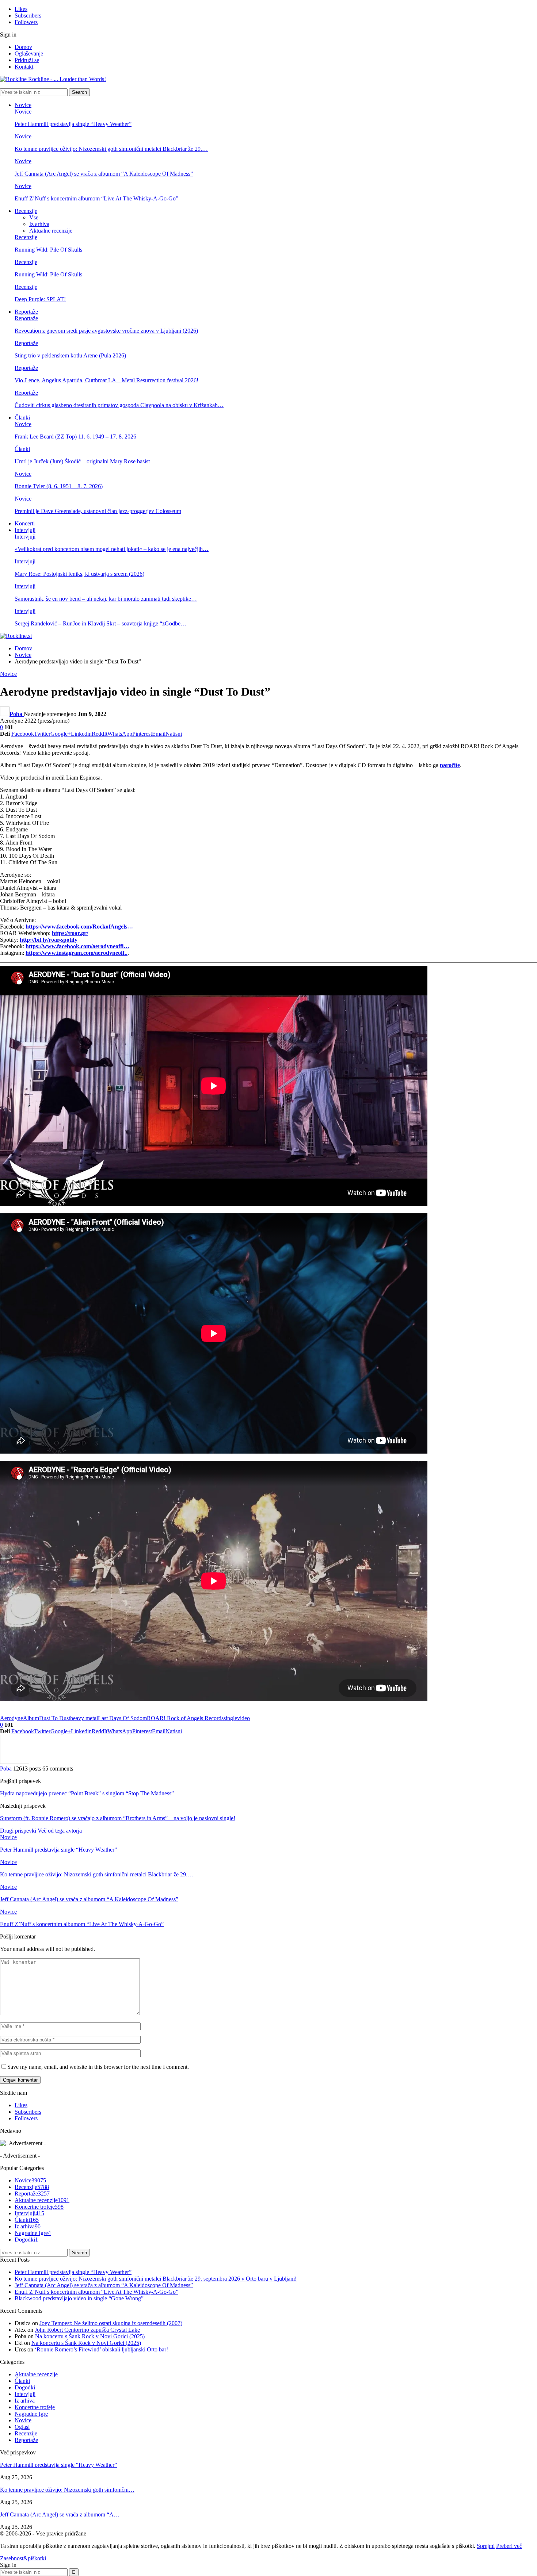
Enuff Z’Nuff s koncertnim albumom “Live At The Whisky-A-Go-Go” (96, 198)
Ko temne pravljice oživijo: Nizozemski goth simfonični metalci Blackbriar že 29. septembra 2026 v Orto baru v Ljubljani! (156, 2279)
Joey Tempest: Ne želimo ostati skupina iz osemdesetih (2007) (111, 2323)
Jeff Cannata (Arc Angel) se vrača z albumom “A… (60, 2514)
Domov (23, 47)
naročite (450, 765)
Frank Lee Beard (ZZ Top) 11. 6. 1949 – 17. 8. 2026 (75, 437)
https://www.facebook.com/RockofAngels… (79, 927)
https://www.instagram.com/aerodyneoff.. (77, 953)
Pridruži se (27, 60)
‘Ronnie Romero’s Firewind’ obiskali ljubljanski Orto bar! (101, 2349)
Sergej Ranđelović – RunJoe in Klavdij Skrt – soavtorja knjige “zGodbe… (100, 623)
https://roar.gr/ (70, 933)
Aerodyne (12, 1718)
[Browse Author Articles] (15, 1762)
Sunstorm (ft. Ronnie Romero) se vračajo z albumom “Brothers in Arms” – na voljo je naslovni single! (118, 1818)
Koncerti (25, 523)
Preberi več (509, 2546)
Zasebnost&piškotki (23, 2558)
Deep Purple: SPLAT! (40, 299)
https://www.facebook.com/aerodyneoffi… (77, 946)
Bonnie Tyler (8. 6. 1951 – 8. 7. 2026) (59, 486)
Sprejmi (486, 2546)
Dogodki (26, 2240)
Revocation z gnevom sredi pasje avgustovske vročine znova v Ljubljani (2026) (106, 331)
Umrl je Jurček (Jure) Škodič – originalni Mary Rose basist (82, 461)
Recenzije (26, 211)
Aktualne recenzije (51, 231)
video (243, 1718)
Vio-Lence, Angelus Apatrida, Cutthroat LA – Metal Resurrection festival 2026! (106, 380)
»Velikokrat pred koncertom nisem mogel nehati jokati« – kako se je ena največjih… (112, 549)
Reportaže (26, 312)
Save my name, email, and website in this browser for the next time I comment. (98, 2067)
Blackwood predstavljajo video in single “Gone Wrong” (79, 2298)
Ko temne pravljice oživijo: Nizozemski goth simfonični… (67, 2490)
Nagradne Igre (33, 2233)
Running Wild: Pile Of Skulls (48, 250)
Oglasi (22, 2427)
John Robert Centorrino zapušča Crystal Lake (87, 2330)
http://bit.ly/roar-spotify (49, 940)
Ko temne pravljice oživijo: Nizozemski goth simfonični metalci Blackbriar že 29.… (111, 149)
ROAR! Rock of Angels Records (185, 1718)
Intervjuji (25, 530)
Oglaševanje (29, 53)
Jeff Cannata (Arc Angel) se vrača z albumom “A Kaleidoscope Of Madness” (104, 174)
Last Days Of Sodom (122, 1718)
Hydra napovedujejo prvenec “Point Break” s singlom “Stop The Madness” (87, 1793)
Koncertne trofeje (39, 2207)
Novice (23, 105)
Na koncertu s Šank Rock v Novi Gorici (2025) (90, 2336)
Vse (34, 217)
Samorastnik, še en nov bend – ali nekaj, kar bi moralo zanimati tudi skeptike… (106, 599)
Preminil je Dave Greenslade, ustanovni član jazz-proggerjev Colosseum (98, 511)
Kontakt (24, 67)
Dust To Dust (55, 1718)
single (230, 1718)
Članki (22, 418)
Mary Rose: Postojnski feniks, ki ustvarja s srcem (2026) (79, 574)
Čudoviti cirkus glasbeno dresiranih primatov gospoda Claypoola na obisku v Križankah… (119, 405)
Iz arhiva (39, 224)
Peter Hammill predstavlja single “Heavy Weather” (73, 124)
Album (31, 1718)
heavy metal (84, 1718)
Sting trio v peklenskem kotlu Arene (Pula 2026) (70, 355)
